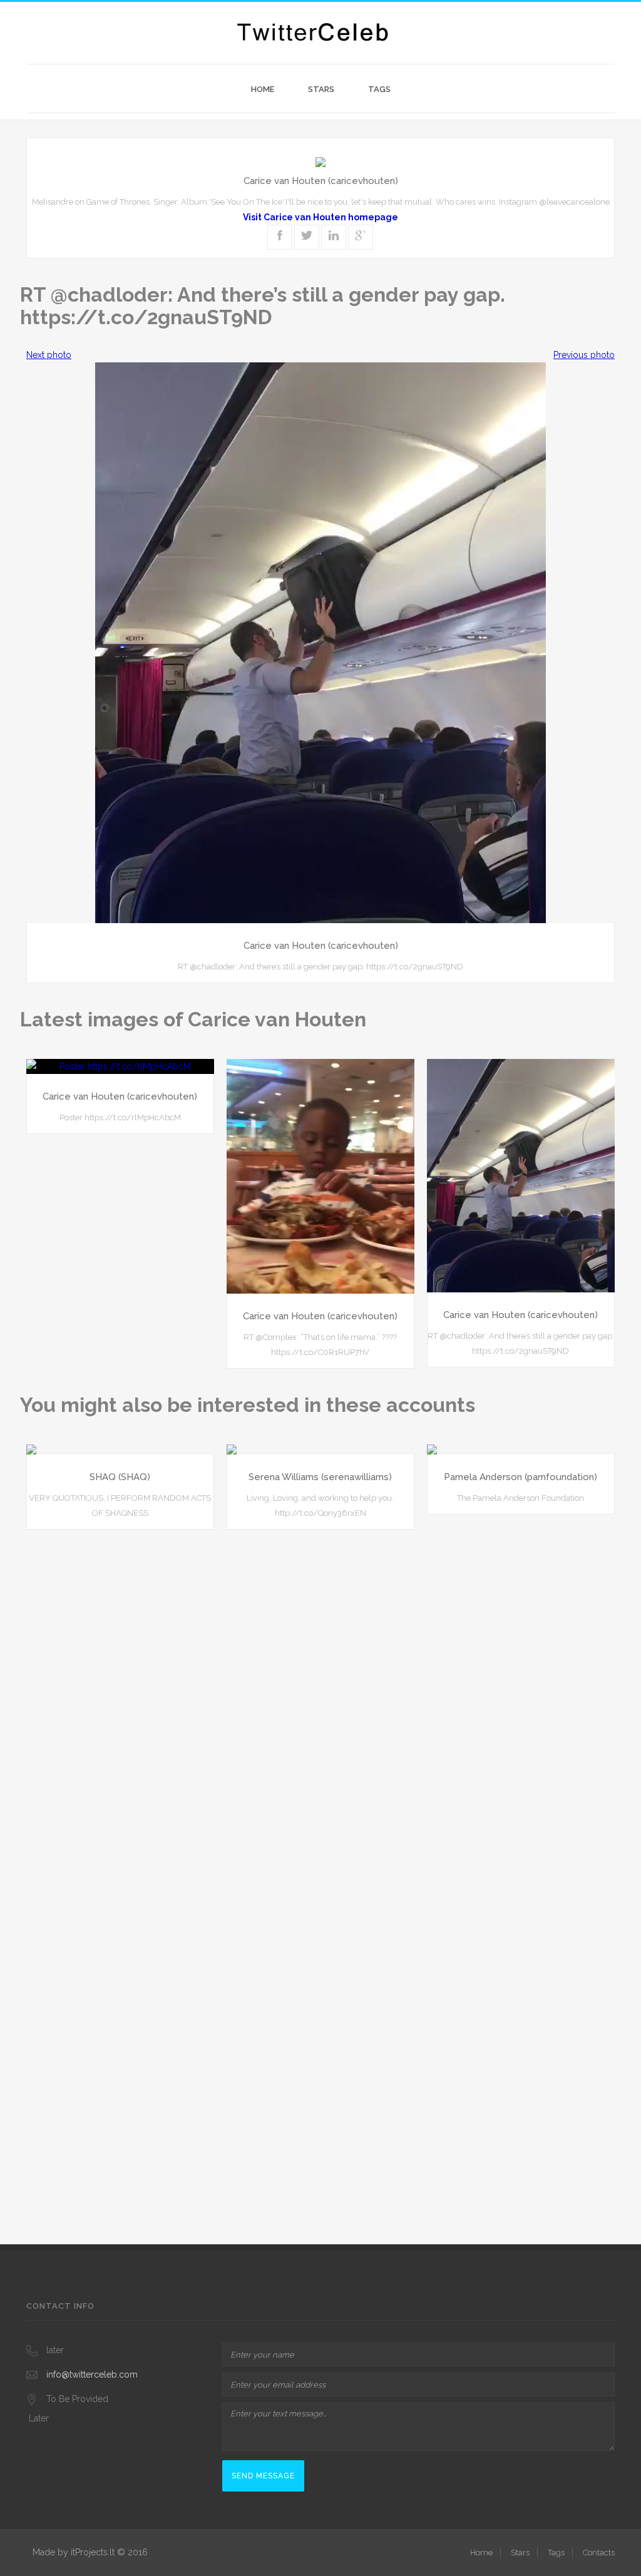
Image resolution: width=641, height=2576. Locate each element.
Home (263, 89)
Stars (321, 89)
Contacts (599, 2553)
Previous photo (584, 355)
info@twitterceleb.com (92, 2374)
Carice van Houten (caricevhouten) (321, 181)
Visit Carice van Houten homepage (320, 217)
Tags (379, 89)
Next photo (49, 355)
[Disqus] (320, 1699)
